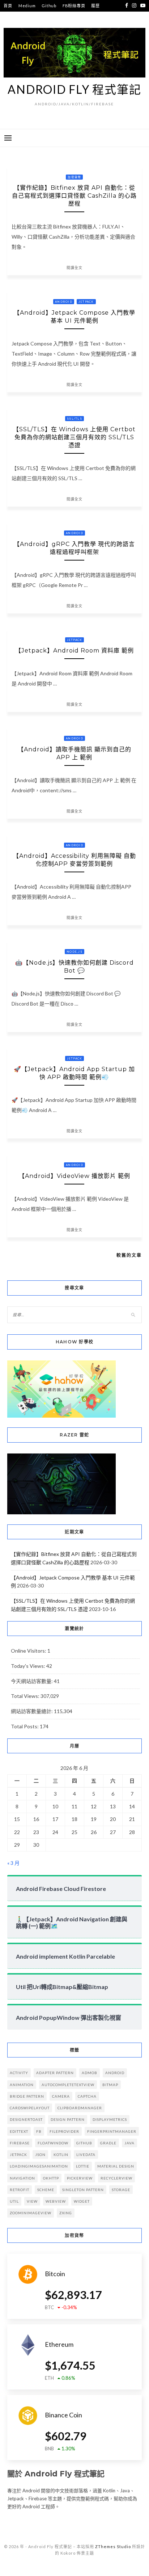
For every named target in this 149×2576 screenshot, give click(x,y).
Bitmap (110, 2085)
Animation (22, 2085)
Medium (27, 6)
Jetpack (86, 302)
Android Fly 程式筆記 (74, 89)
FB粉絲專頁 (74, 6)
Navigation (22, 2178)
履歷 (95, 6)
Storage (121, 2190)
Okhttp (51, 2178)
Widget (82, 2201)
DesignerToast (26, 2119)
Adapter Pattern (55, 2073)
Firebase (20, 2143)
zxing (66, 2213)
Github (49, 6)
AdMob (90, 2073)
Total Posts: (25, 1726)
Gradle (108, 2143)
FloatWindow (53, 2143)
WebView (56, 2201)
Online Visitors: (29, 1651)
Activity (19, 2073)
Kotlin (61, 2155)
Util (14, 2201)
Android (64, 302)
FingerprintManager (112, 2131)
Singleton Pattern (83, 2190)
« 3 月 (13, 1863)
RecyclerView (116, 2178)
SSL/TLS (74, 419)
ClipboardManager (80, 2108)
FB (39, 2131)
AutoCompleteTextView (68, 2085)
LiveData (86, 2155)
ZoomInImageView (31, 2213)
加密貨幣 (74, 177)
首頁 (8, 6)
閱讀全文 (74, 268)
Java (129, 2143)
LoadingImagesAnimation (39, 2166)
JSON (40, 2155)
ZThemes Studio (113, 2546)
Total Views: (26, 1696)
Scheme (46, 2190)
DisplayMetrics (110, 2119)
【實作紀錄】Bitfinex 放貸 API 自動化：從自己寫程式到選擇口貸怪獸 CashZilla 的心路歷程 (74, 196)
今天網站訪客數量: (32, 1681)
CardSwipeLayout (30, 2108)
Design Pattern (68, 2119)
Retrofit (20, 2190)
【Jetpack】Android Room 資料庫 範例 (74, 651)
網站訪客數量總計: (32, 1711)
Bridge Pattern (27, 2096)
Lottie (83, 2166)
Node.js (74, 952)
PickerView (80, 2178)
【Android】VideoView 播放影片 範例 (74, 1176)
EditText (19, 2131)
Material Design (116, 2166)
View (32, 2201)
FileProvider (64, 2131)
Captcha (87, 2096)
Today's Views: (29, 1666)
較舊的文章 (129, 1255)
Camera (61, 2096)
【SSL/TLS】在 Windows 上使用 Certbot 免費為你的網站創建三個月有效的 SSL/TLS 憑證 (74, 437)
